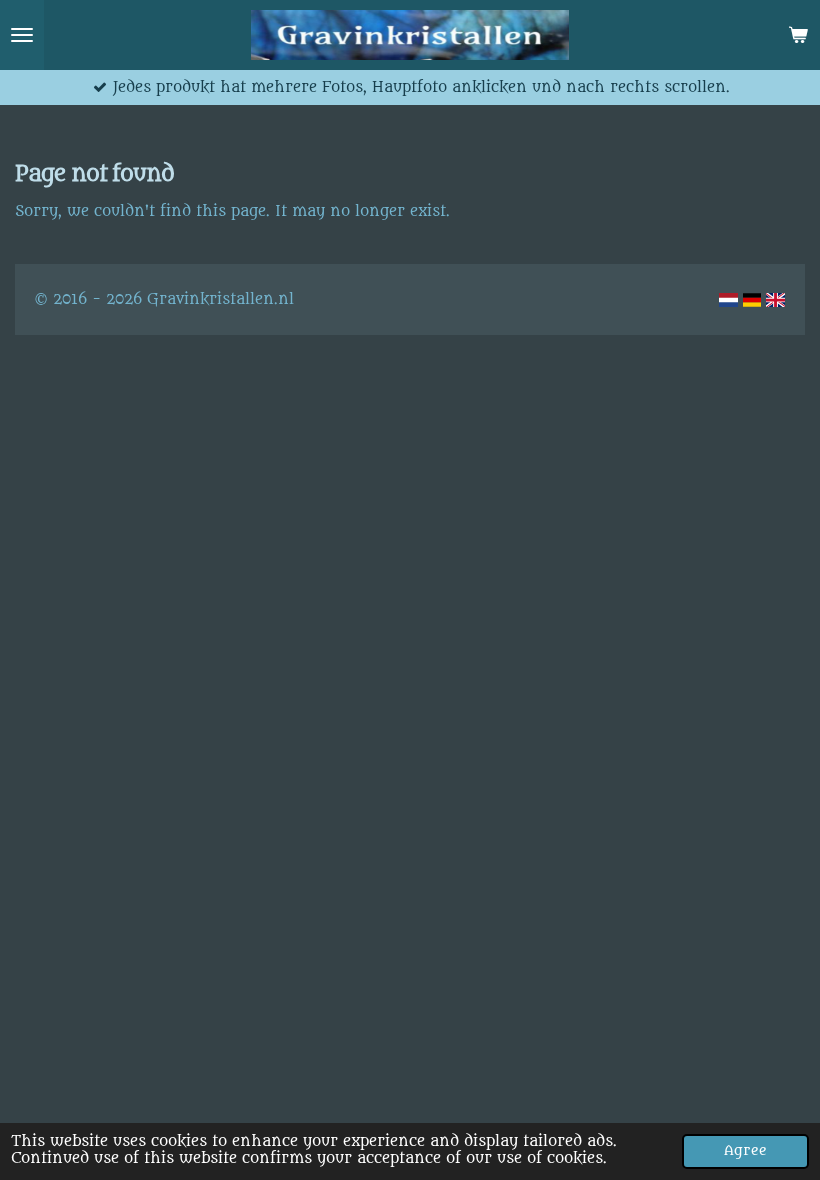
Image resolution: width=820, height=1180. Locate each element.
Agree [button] (745, 1151)
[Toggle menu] (22, 35)
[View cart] (798, 35)
